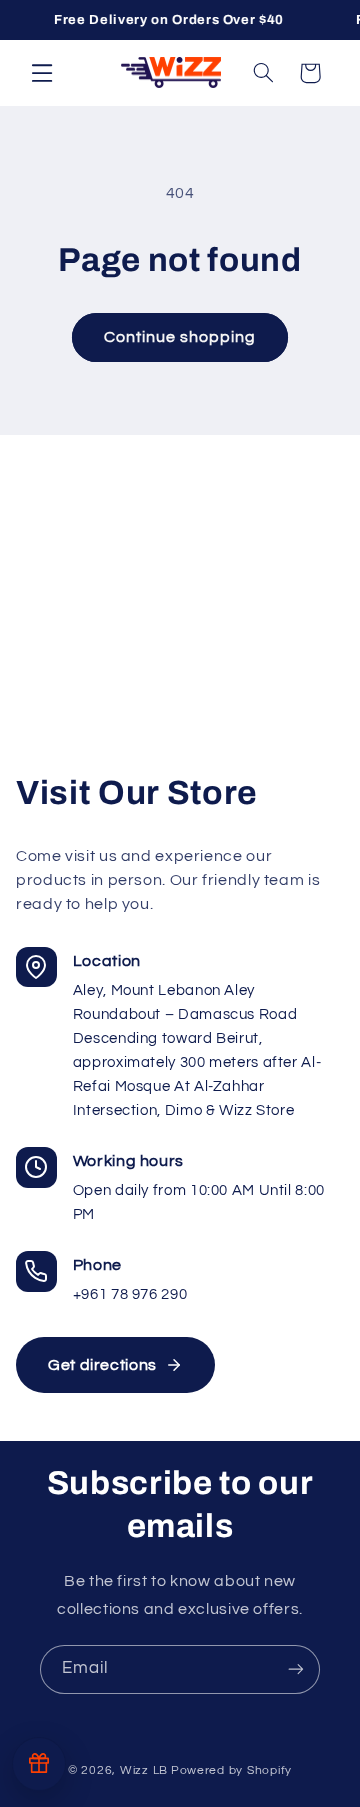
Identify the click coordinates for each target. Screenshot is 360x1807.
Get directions (102, 1365)
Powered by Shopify (231, 1770)
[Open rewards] (39, 1764)
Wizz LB (144, 1770)
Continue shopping (180, 337)
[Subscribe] (296, 1669)
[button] (42, 72)
